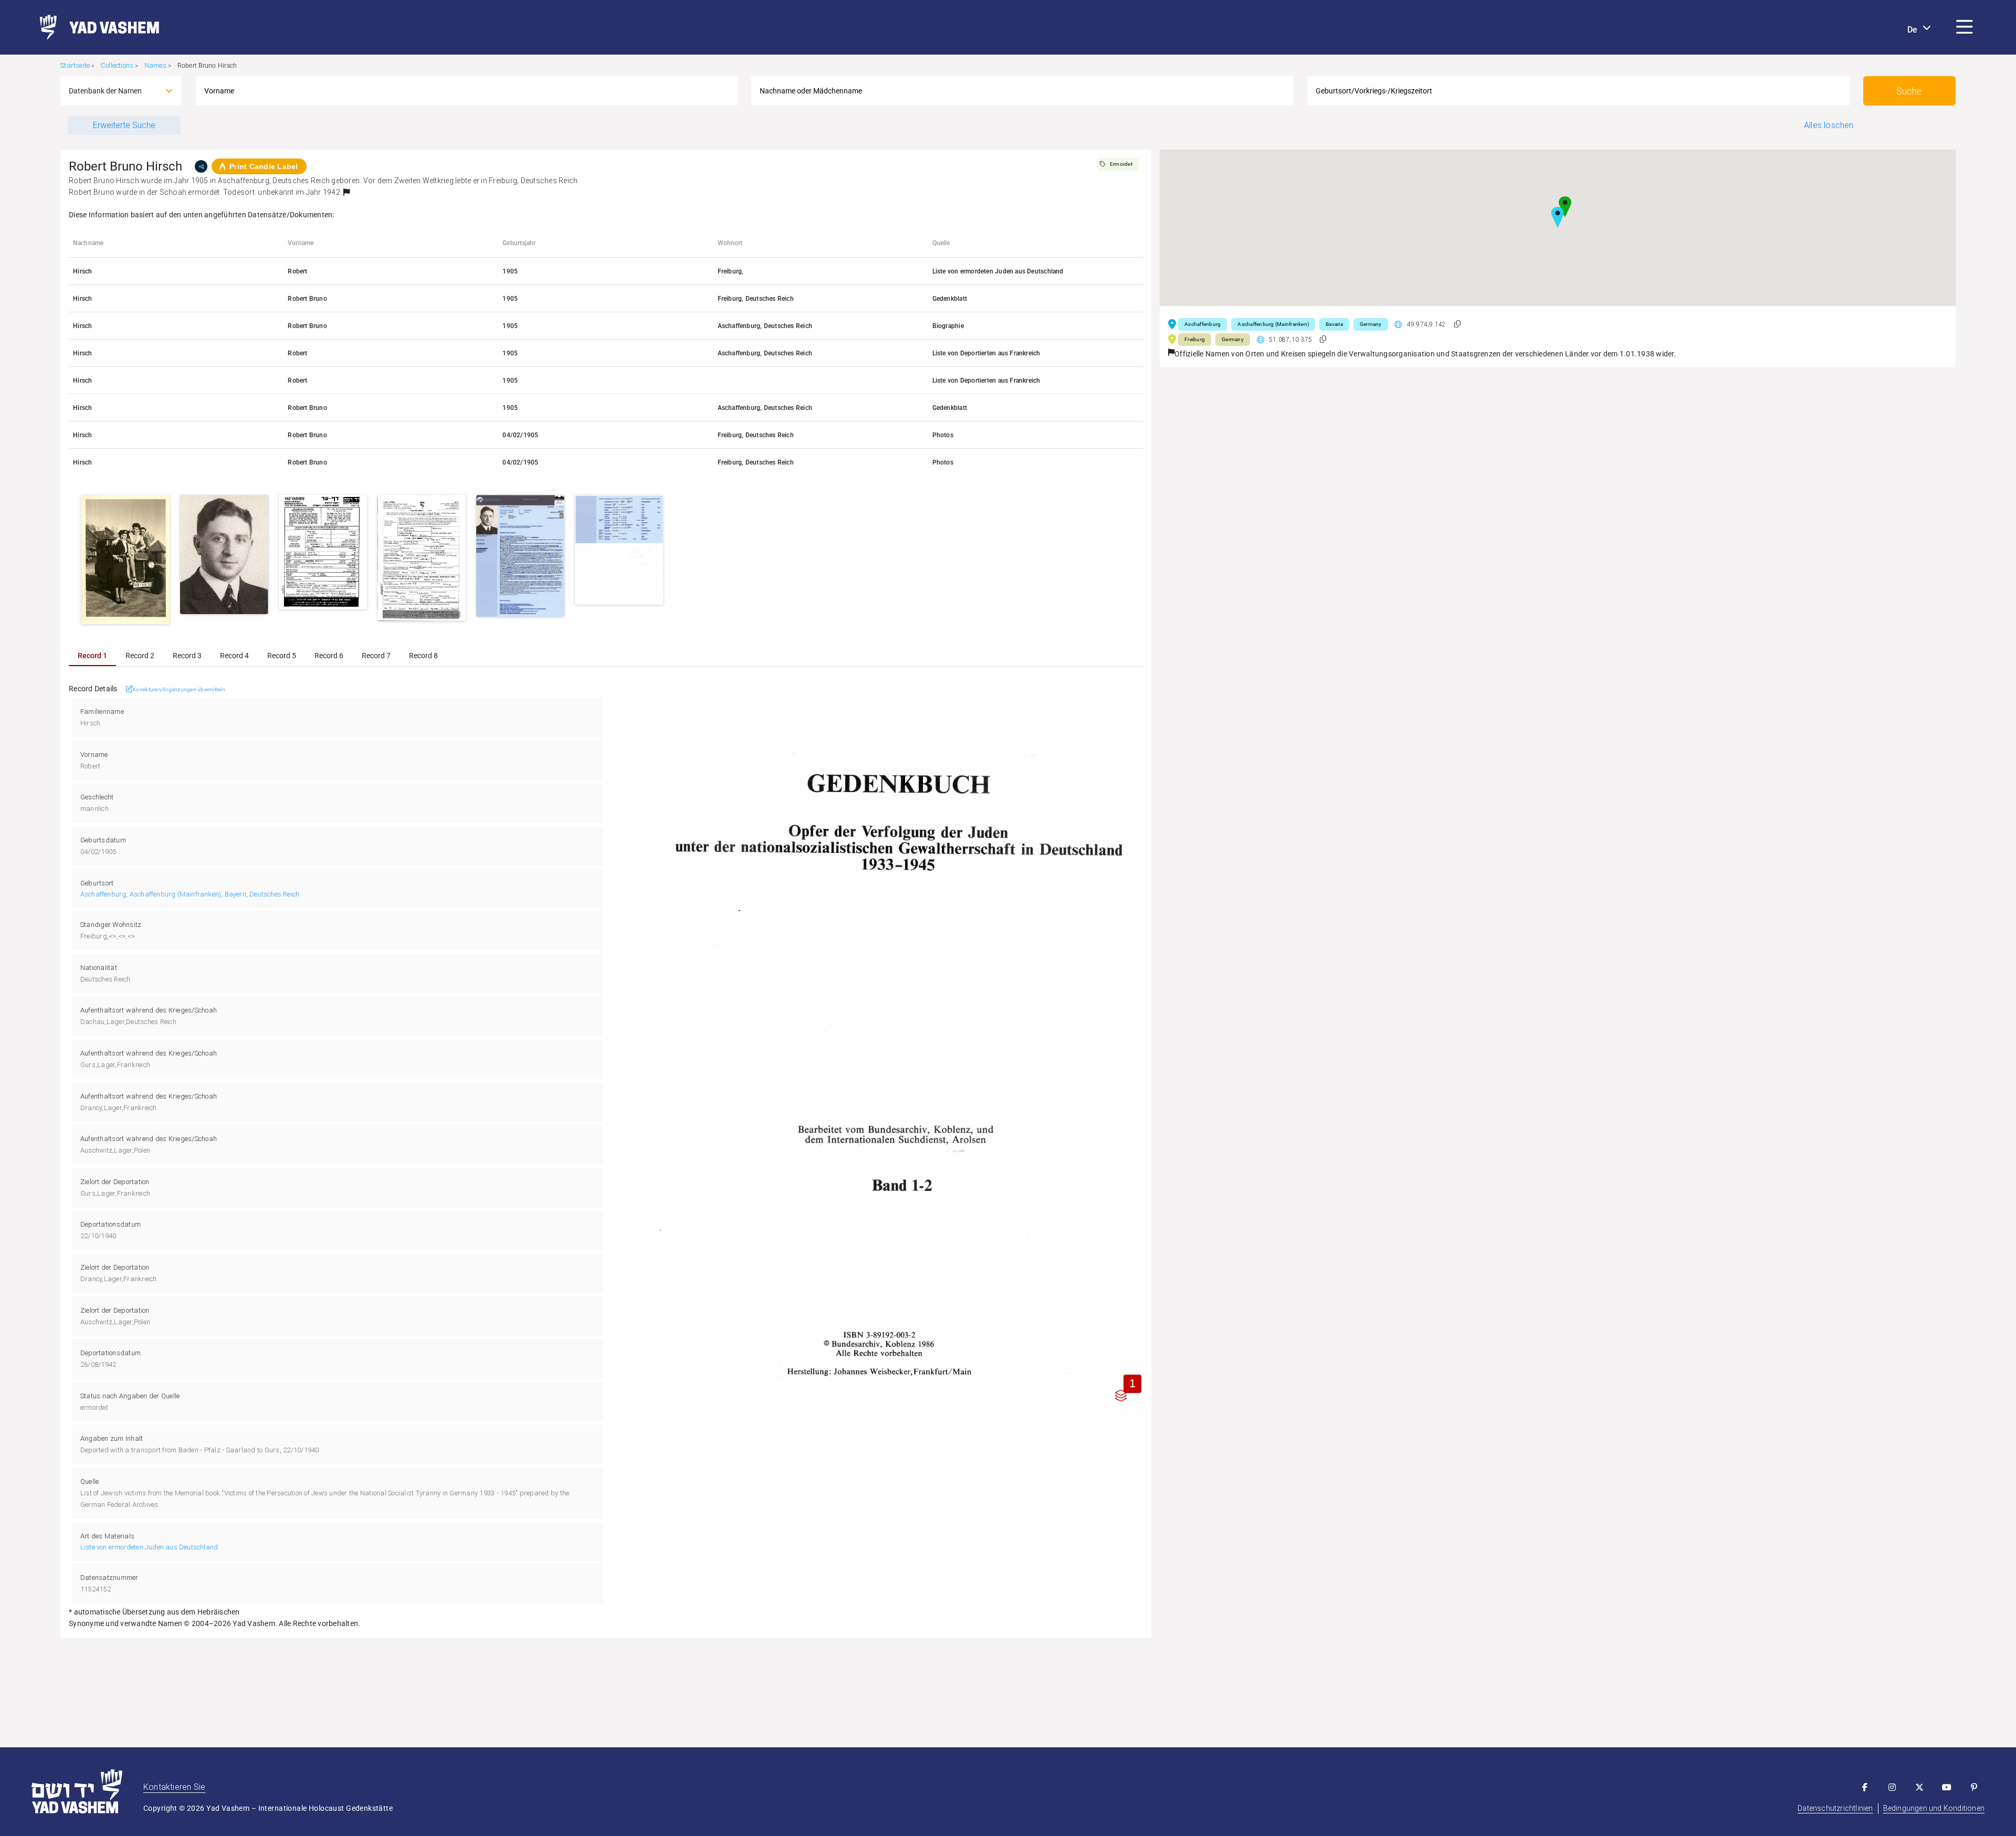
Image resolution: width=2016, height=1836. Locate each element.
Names (155, 65)
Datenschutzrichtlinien (1835, 1808)
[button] (1965, 27)
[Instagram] (1892, 1787)
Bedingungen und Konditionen (1934, 1808)
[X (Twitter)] (1919, 1787)
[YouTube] (1947, 1787)
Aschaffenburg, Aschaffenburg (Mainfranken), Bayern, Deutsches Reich (190, 894)
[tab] (92, 656)
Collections (117, 65)
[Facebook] (1865, 1787)
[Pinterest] (1974, 1787)
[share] (201, 166)
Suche (1909, 91)
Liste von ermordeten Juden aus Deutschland (149, 1547)
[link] (95, 27)
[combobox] (111, 91)
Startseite (75, 65)
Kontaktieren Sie (174, 1787)
